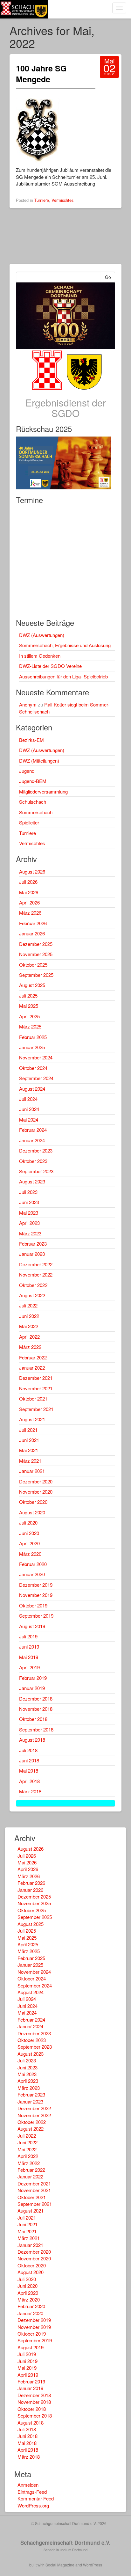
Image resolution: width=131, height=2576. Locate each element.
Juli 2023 (28, 1192)
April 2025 (29, 1016)
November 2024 (36, 1057)
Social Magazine (60, 2565)
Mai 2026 (29, 892)
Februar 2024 (33, 1130)
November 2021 (36, 1388)
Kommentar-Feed (36, 2498)
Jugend (27, 771)
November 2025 (36, 954)
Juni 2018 (29, 1760)
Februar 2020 (33, 1564)
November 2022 (36, 1274)
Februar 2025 (33, 1037)
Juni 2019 (29, 1647)
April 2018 (29, 1781)
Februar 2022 (33, 1357)
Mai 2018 (29, 1771)
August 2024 (32, 1089)
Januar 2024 (32, 1140)
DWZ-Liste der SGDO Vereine (50, 666)
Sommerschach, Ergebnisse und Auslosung (65, 645)
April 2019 (29, 1667)
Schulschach (33, 802)
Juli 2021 (28, 1430)
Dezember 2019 (36, 1585)
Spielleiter (29, 822)
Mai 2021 (29, 1450)
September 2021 (36, 1409)
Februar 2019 (33, 1678)
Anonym (28, 704)
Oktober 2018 (33, 1719)
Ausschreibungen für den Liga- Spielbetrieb (63, 676)
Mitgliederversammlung (43, 791)
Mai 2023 (29, 1213)
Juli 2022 (28, 1305)
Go (108, 277)
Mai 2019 (29, 1657)
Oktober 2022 (33, 1285)
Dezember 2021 (36, 1378)
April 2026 (29, 902)
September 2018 (36, 1729)
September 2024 (36, 1078)
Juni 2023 (29, 1202)
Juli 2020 (28, 1522)
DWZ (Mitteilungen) (39, 761)
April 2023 (29, 1223)
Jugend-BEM (33, 781)
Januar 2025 (32, 1047)
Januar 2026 (32, 933)
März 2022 (30, 1347)
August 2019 (32, 1626)
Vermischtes (62, 200)
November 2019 (36, 1595)
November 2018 (36, 1709)
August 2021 (32, 1419)
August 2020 (32, 1512)
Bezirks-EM (31, 740)
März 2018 (30, 1791)
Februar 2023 (33, 1244)
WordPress (93, 2565)
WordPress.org (33, 2505)
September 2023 (36, 1171)
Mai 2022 (29, 1326)
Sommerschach (36, 812)
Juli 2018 (28, 1750)
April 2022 (29, 1337)
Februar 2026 (33, 923)
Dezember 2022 (36, 1264)
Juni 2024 (29, 1109)
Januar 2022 (32, 1368)
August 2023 (32, 1181)
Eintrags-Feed (32, 2492)
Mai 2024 (29, 1120)
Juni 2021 (29, 1440)
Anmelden (28, 2485)
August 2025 (32, 985)
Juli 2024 (28, 1099)
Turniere (42, 200)
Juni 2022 (29, 1316)
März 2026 (30, 913)
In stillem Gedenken (40, 656)
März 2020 (30, 1554)
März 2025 (30, 1026)
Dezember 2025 (36, 944)
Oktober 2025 (33, 965)
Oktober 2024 (33, 1068)
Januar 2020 (32, 1574)
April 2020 (29, 1543)
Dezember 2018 (36, 1698)
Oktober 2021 (33, 1398)
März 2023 (30, 1233)
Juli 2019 (28, 1636)
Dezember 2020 (36, 1481)
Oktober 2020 (33, 1502)
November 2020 (36, 1492)
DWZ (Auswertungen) (42, 635)
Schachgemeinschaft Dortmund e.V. (65, 2543)
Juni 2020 (29, 1533)
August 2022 (32, 1295)
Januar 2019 (32, 1688)
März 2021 (30, 1461)
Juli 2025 (28, 995)
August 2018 (32, 1740)
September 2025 (36, 975)
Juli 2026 (28, 882)
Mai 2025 (29, 1006)
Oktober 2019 (33, 1605)
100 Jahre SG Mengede (41, 74)
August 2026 (32, 871)
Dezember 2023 (36, 1150)
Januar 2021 (32, 1471)
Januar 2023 (32, 1254)
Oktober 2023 (33, 1161)
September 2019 (36, 1616)
